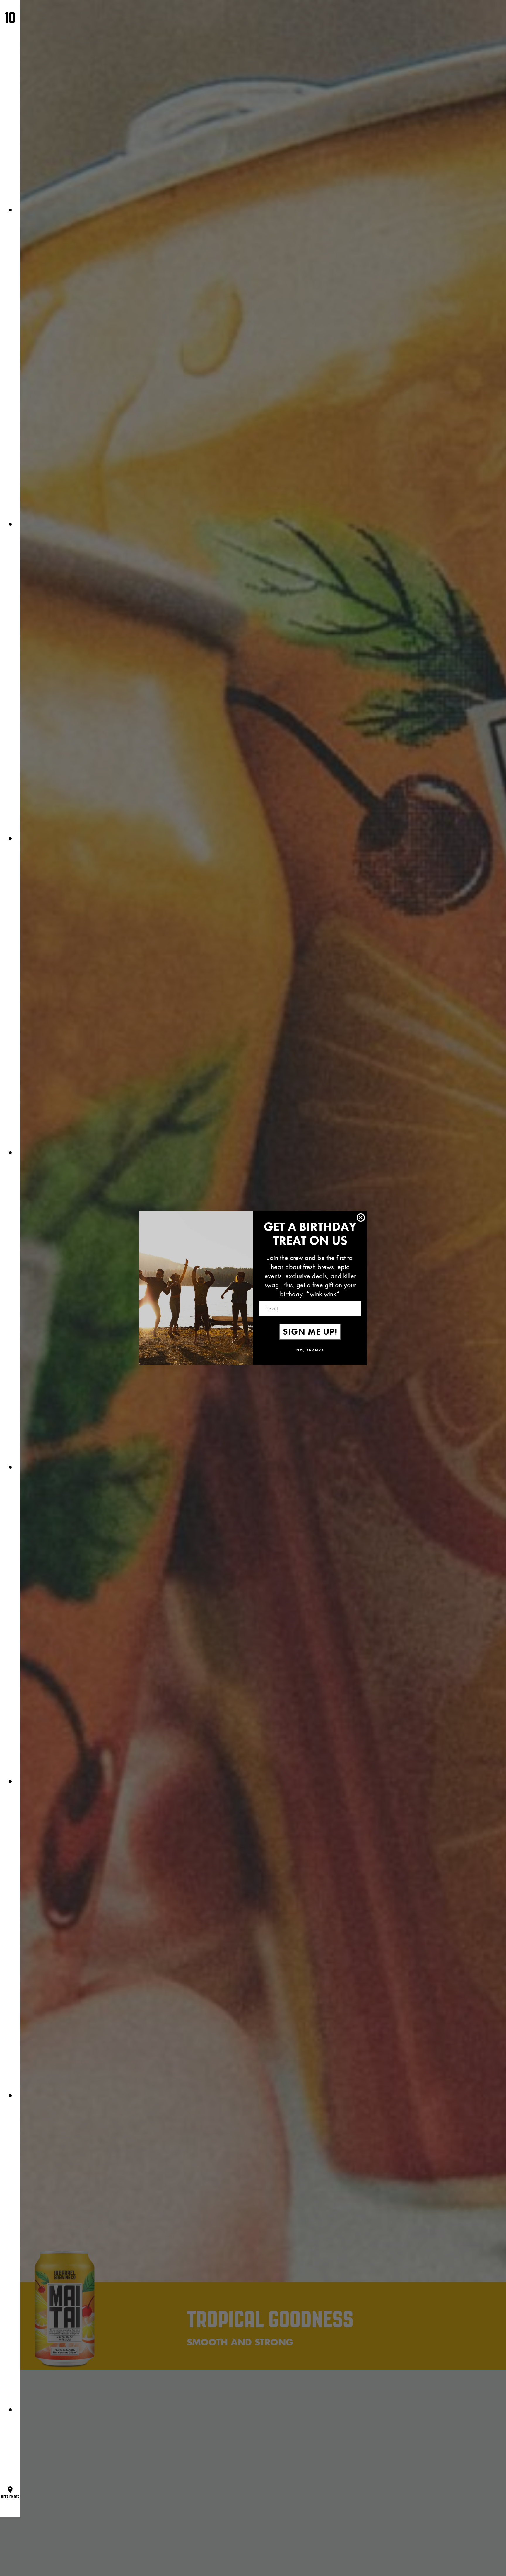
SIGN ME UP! (310, 1332)
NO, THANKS (310, 1350)
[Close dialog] (361, 1218)
